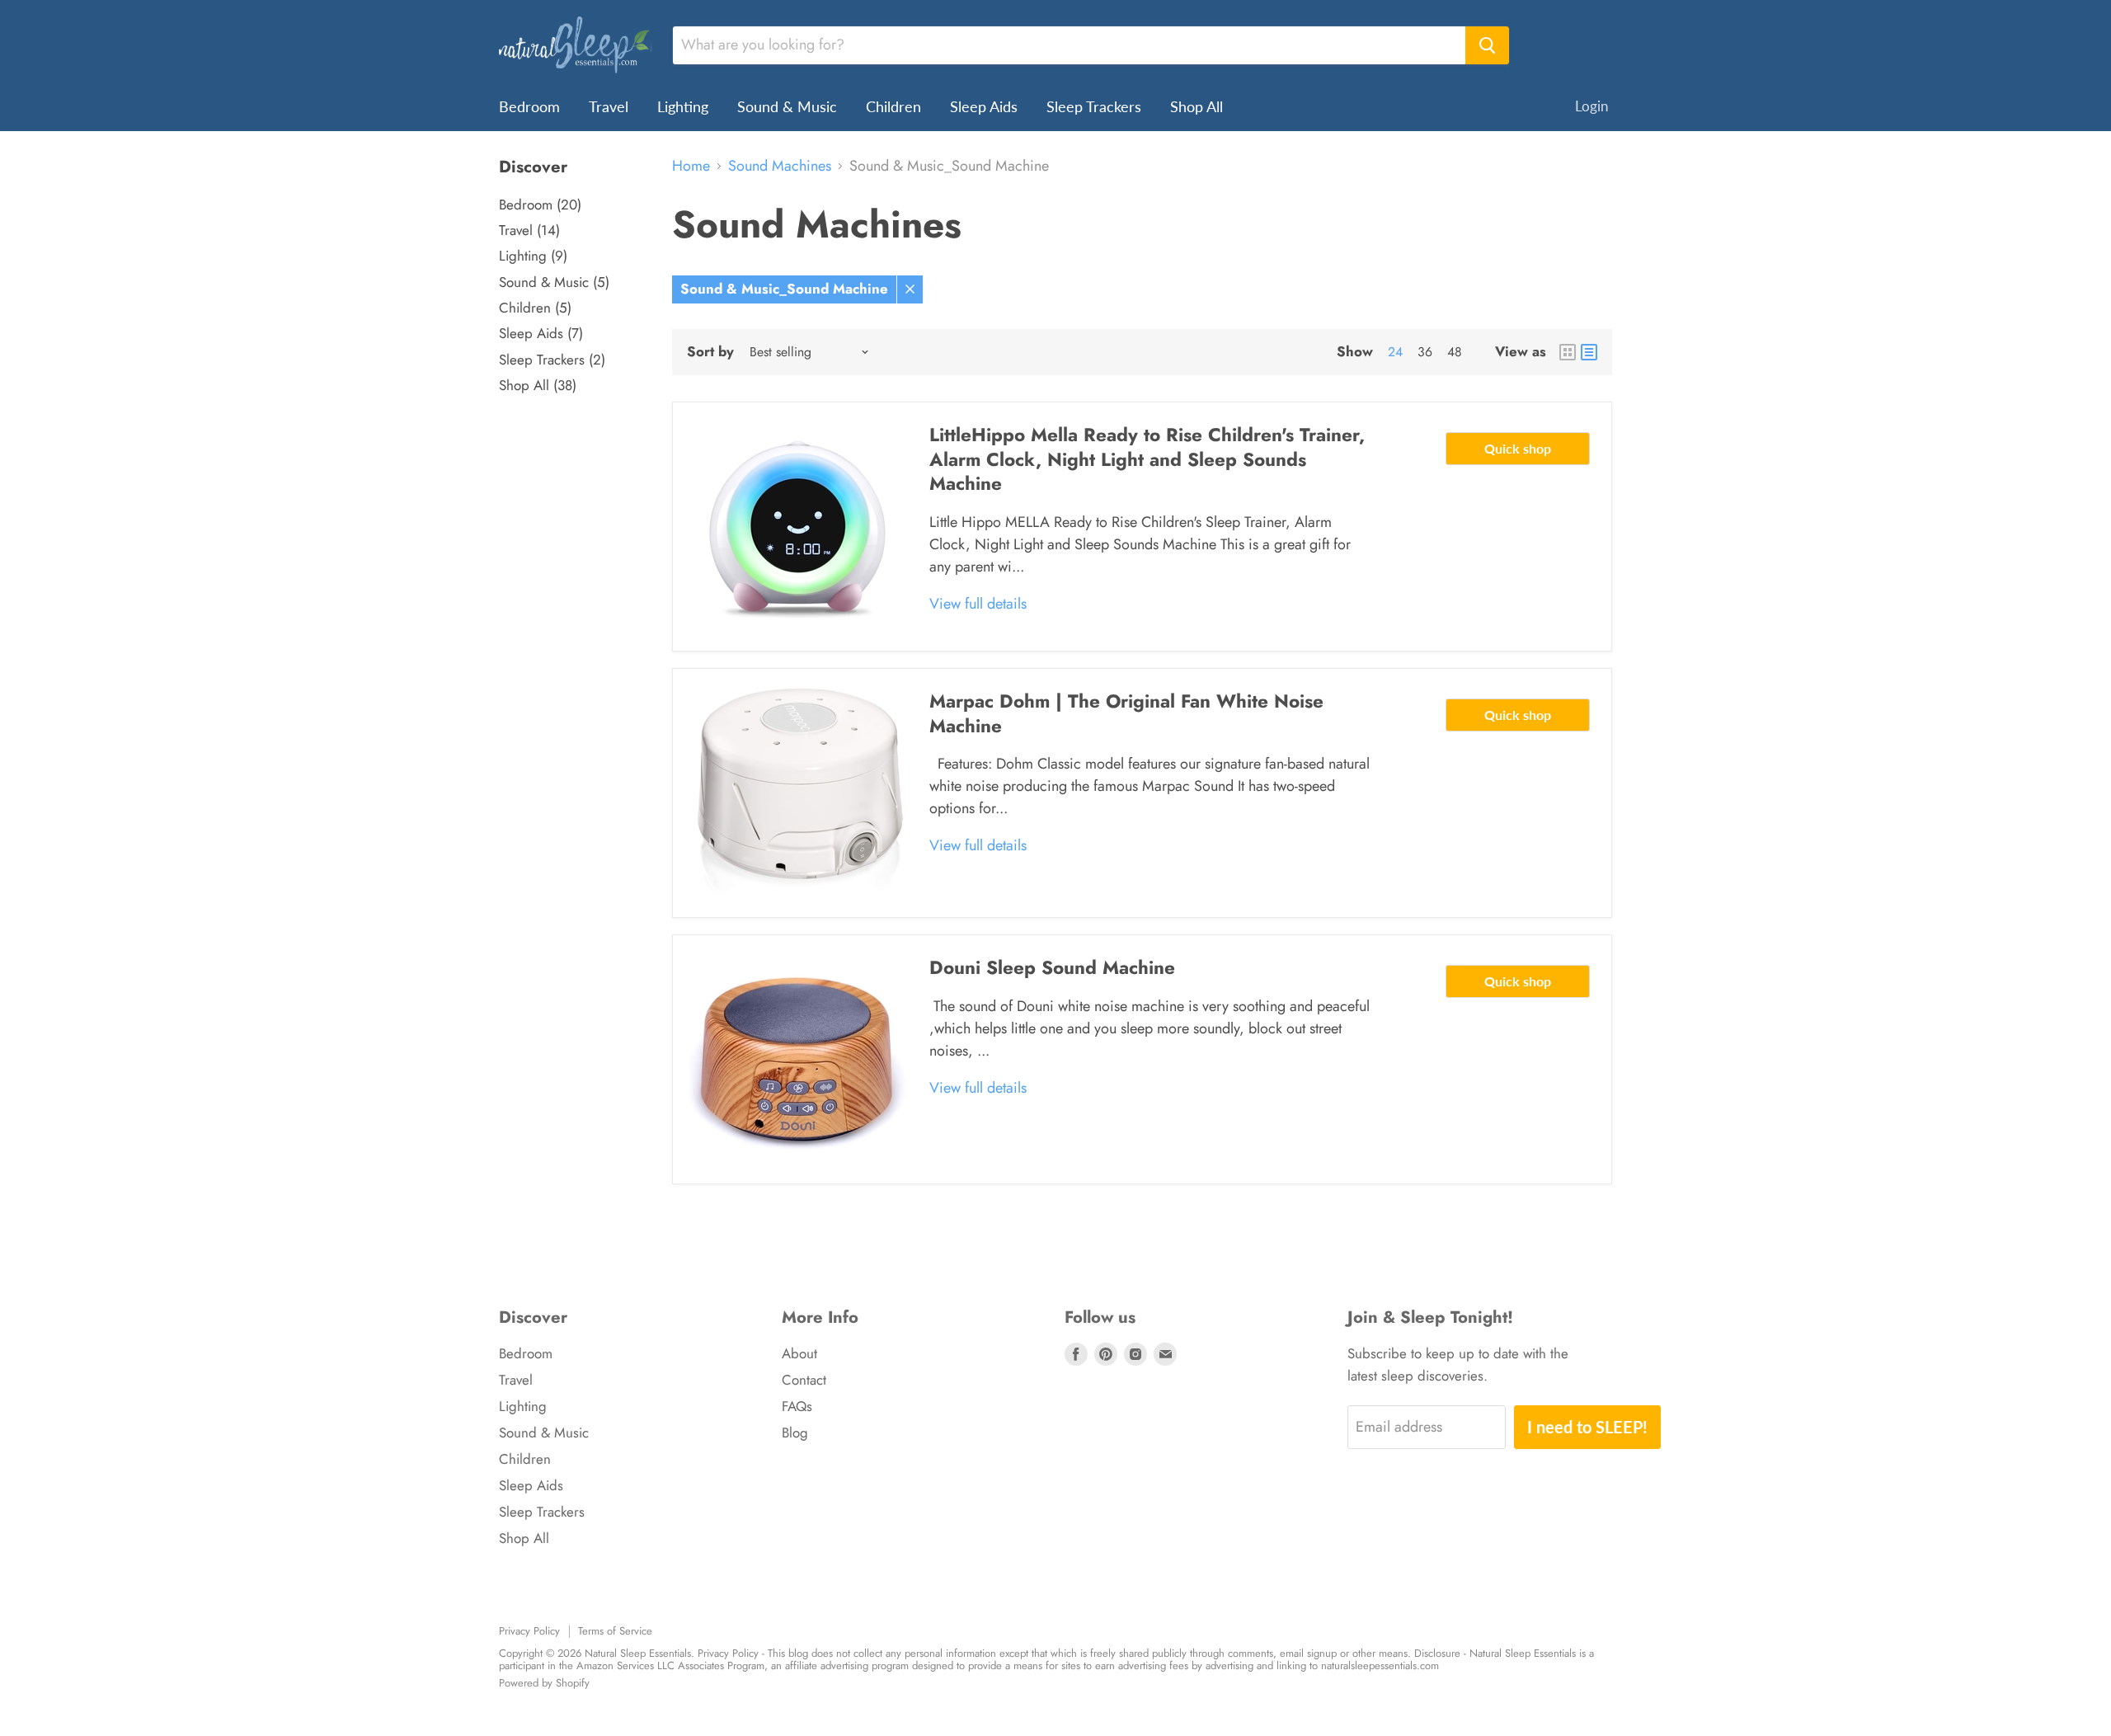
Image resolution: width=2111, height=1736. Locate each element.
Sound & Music (787, 106)
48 (1455, 352)
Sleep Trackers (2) (552, 360)
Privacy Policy (529, 1631)
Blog (795, 1433)
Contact (804, 1380)
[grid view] (1568, 352)
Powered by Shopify (544, 1683)
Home (691, 166)
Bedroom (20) (540, 205)
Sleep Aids (984, 106)
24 (1395, 352)
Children (893, 106)
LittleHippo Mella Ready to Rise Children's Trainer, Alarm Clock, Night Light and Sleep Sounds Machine (1147, 459)
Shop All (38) (538, 385)
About (799, 1353)
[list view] (1589, 352)
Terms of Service (615, 1631)
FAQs (797, 1406)
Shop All (1197, 106)
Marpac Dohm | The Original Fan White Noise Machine (1126, 713)
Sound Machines (780, 166)
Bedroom (529, 106)
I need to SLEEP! (1587, 1427)
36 (1425, 352)
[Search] (1487, 45)
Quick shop (1518, 448)
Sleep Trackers (1094, 106)
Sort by (710, 352)
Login (1591, 106)
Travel (609, 106)
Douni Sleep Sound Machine (1052, 967)
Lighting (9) (533, 256)
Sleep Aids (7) (541, 333)
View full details (978, 604)
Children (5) (535, 308)
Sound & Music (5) (554, 282)
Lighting (683, 106)
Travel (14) (529, 230)
